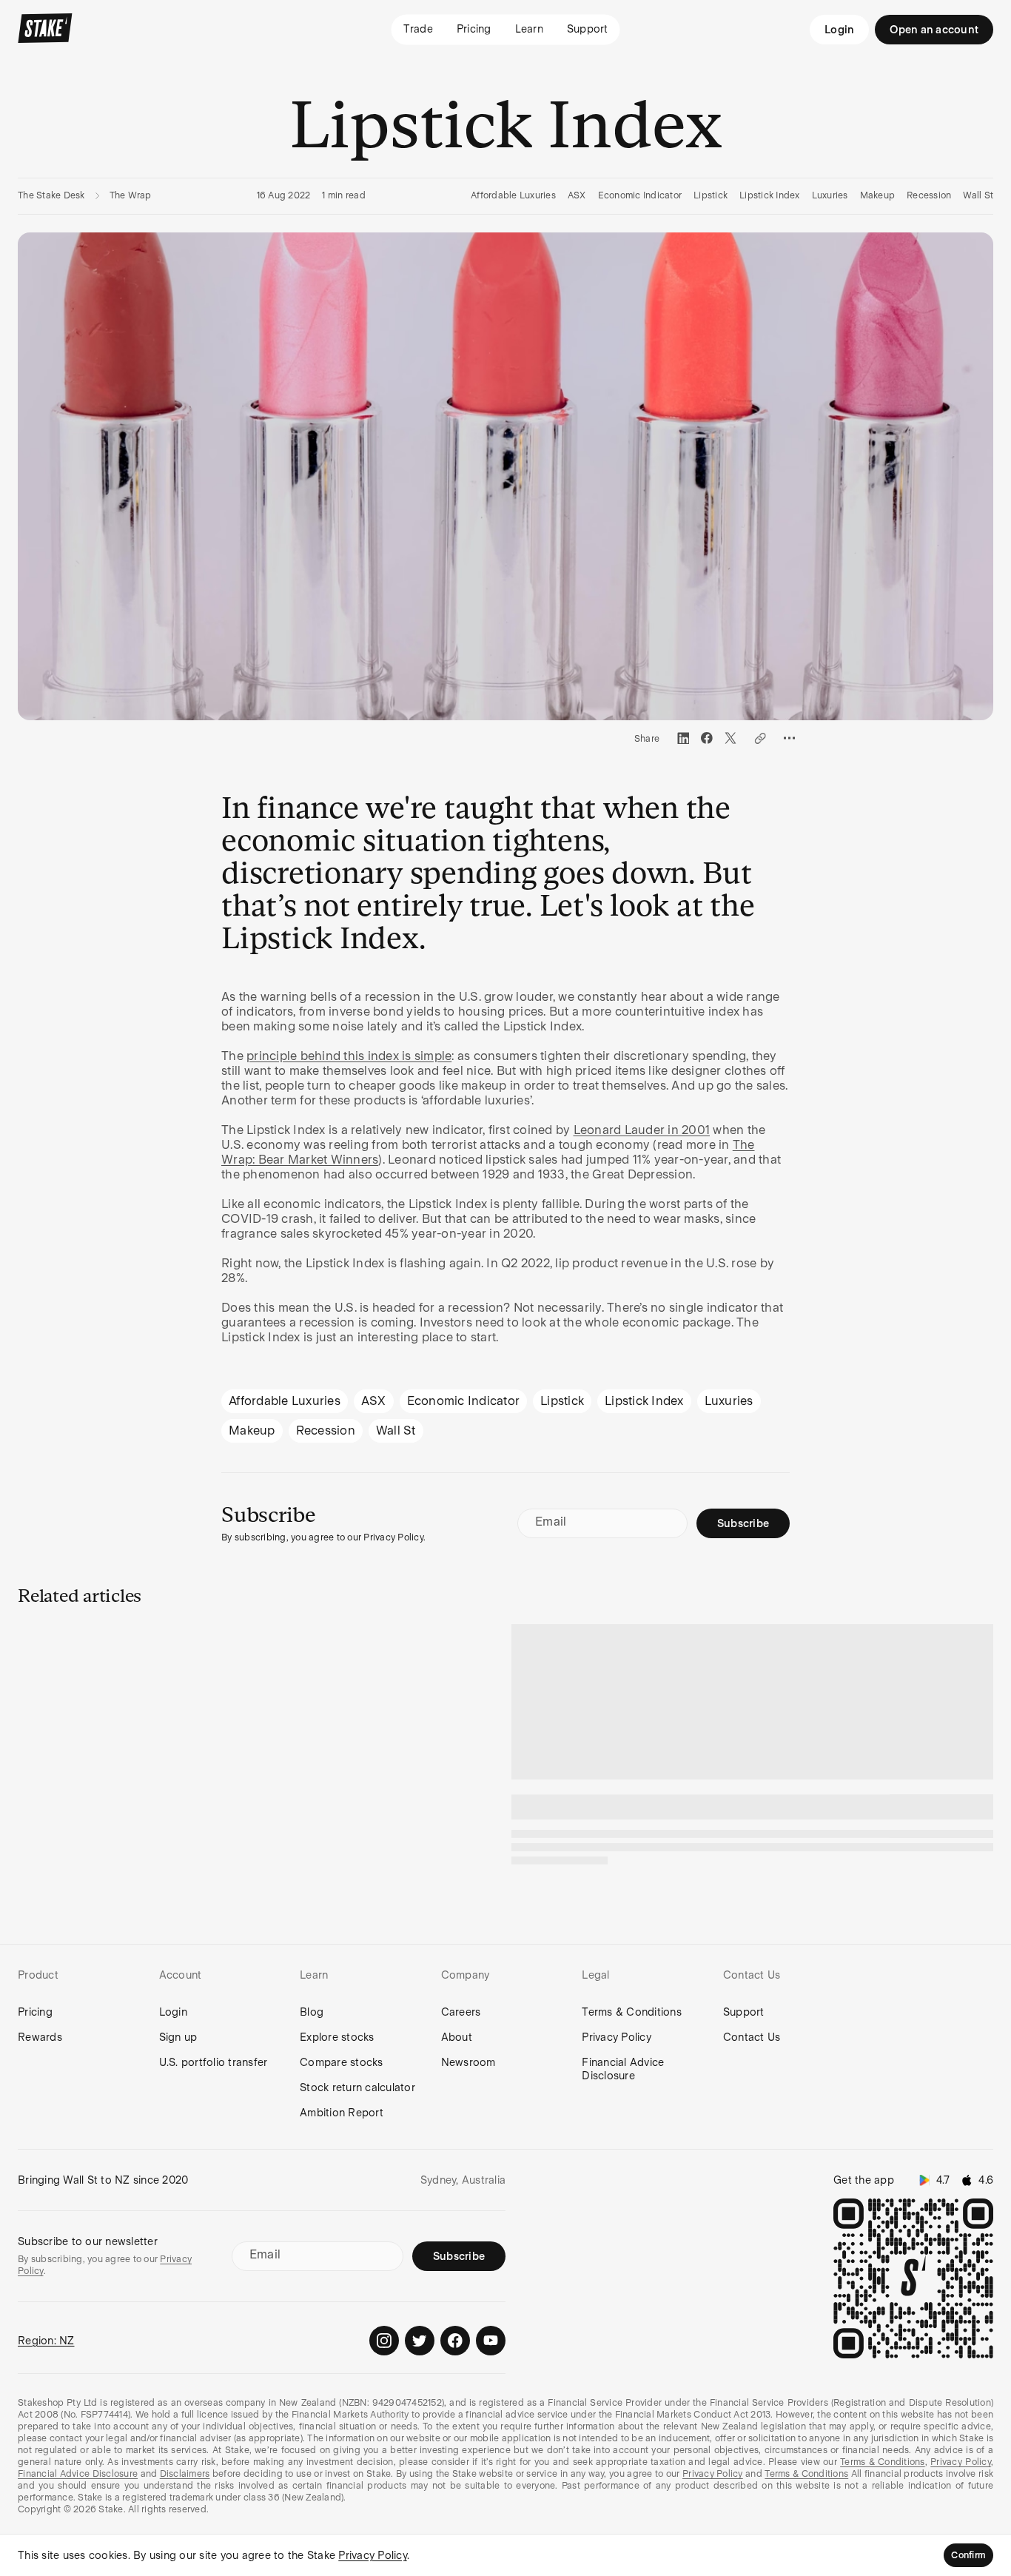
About (457, 2037)
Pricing (35, 2012)
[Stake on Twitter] (420, 2341)
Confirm (968, 2555)
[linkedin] (683, 738)
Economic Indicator (640, 195)
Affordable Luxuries (513, 195)
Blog (312, 2012)
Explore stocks (337, 2037)
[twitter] (730, 738)
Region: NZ (46, 2341)
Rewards (40, 2037)
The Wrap (131, 195)
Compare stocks (342, 2062)
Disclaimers (185, 2474)
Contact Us (752, 2037)
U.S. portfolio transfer (214, 2062)
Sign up (178, 2037)
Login (839, 30)
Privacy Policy (617, 2037)
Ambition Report (342, 2113)
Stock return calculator (357, 2087)
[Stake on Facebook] (455, 2341)
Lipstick (711, 195)
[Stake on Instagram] (384, 2341)
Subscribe (743, 1523)
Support (744, 2012)
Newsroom (468, 2062)
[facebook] (707, 738)
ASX (577, 195)
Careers (461, 2012)
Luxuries (830, 195)
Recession (929, 195)
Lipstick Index (770, 195)
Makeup (878, 195)
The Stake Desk (51, 195)
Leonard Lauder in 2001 (642, 1130)
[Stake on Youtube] (491, 2341)
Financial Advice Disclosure (623, 2069)
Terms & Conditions (632, 2012)
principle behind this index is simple (349, 1056)
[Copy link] (760, 738)
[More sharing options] (790, 738)
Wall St (978, 195)
